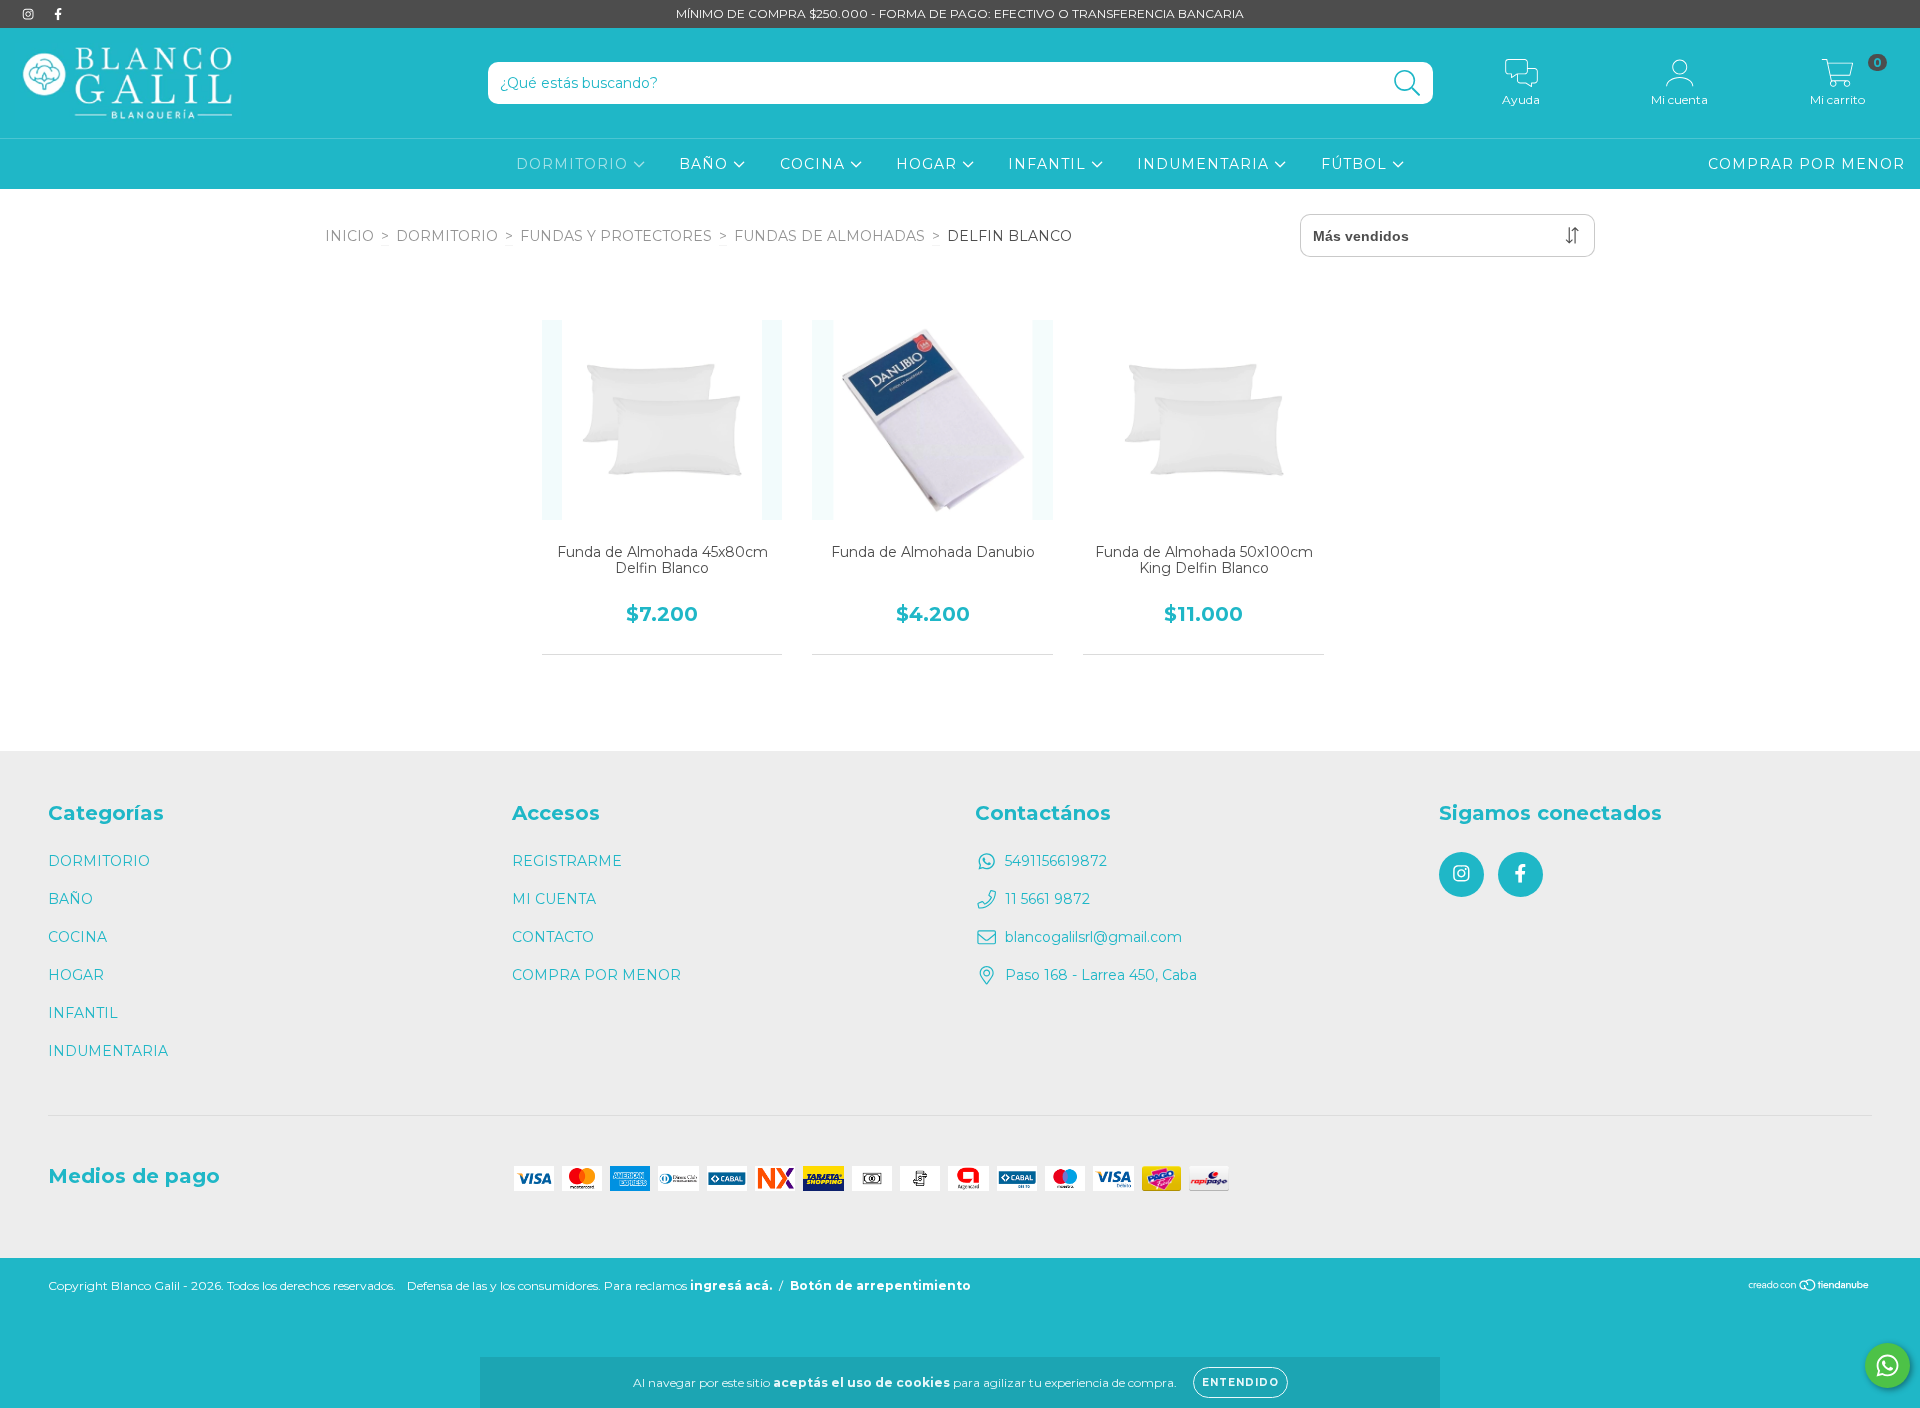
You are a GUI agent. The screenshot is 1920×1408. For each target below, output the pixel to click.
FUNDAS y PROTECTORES (616, 236)
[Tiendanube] (1809, 1287)
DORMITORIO (574, 164)
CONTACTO (553, 937)
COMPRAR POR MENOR (1806, 164)
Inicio (349, 236)
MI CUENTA (554, 899)
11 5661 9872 (1047, 899)
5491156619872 (1056, 861)
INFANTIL (1049, 164)
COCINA (815, 164)
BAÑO (706, 164)
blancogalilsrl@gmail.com (1093, 937)
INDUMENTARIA (1205, 164)
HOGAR (929, 164)
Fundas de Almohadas (829, 236)
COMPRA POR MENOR (596, 975)
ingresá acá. (731, 1285)
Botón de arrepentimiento (880, 1285)
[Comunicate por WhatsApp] (1887, 1365)
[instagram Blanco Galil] (30, 14)
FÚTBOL (1356, 164)
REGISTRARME (567, 861)
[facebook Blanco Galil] (58, 14)
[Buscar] (1407, 83)
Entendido (1240, 1382)
